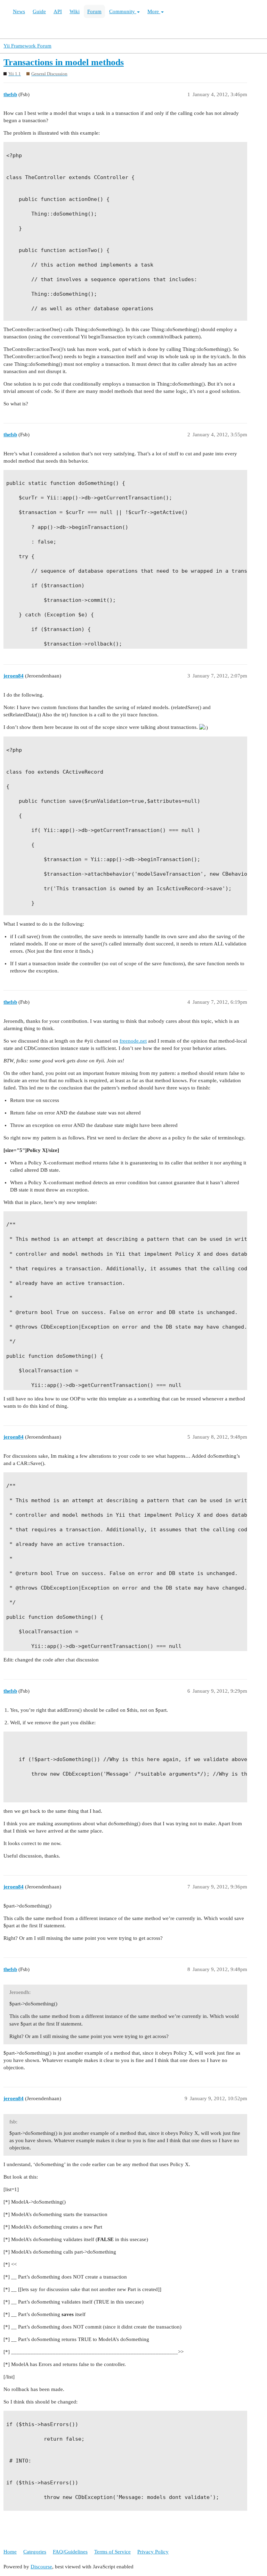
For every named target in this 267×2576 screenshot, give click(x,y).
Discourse (41, 2567)
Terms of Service (112, 2552)
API (58, 11)
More (154, 11)
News (19, 11)
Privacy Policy (153, 2552)
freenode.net (133, 1041)
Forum (94, 11)
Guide (39, 11)
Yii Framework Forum (27, 46)
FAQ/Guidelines (70, 2552)
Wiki (75, 11)
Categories (35, 2552)
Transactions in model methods (64, 62)
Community (123, 11)
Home (10, 2552)
